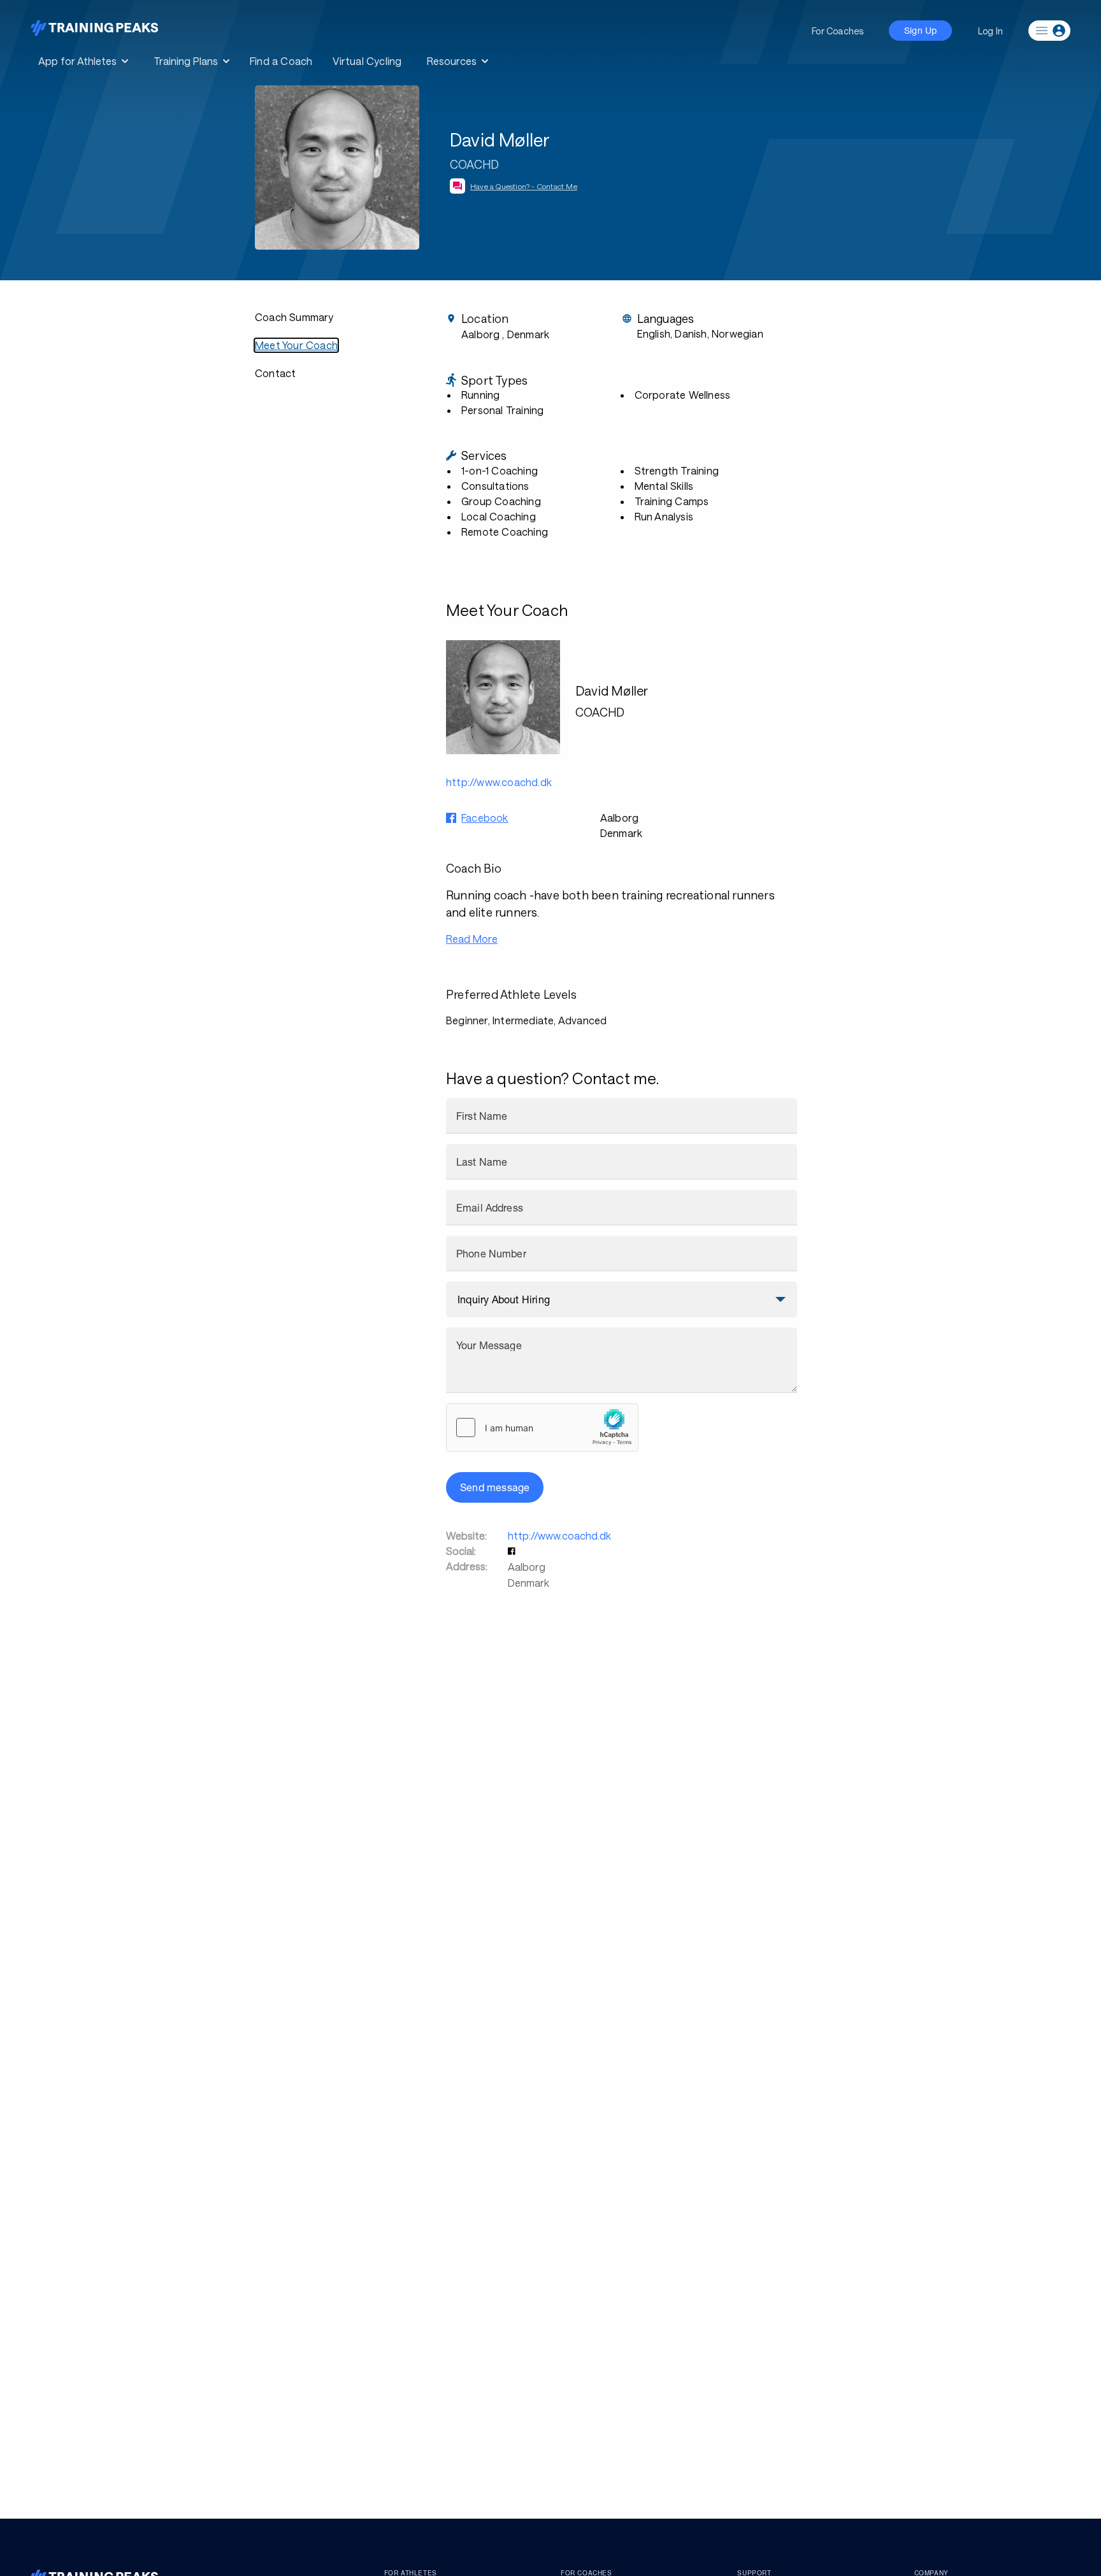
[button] (513, 1551)
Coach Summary (294, 317)
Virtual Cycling (367, 61)
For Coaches (838, 31)
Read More (472, 939)
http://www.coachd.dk (559, 1535)
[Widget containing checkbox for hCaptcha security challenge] (542, 1428)
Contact (275, 373)
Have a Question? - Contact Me (524, 186)
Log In (990, 31)
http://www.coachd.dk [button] (499, 782)
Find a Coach (281, 61)
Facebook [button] (485, 818)
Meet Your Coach (296, 345)
